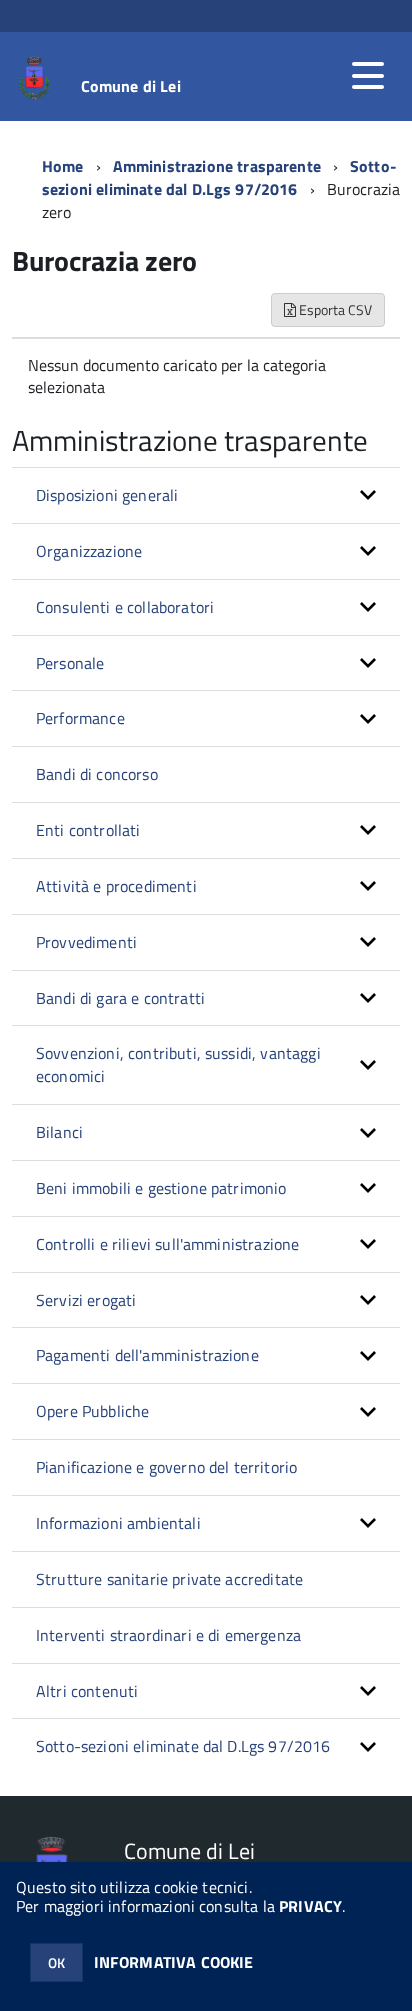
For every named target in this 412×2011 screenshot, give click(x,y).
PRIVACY (310, 1906)
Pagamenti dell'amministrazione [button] (147, 1355)
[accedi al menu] (368, 76)
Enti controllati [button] (88, 830)
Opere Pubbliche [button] (92, 1411)
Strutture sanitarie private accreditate (169, 1579)
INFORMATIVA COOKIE (174, 1962)
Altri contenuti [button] (87, 1691)
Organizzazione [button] (89, 551)
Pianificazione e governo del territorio (166, 1467)
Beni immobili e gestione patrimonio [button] (161, 1188)
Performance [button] (80, 718)
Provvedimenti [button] (86, 942)
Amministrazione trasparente (217, 166)
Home (63, 166)
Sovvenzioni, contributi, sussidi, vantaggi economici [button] (178, 1064)
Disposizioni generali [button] (107, 495)
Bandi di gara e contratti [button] (120, 998)
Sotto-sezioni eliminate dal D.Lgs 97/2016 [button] (183, 1746)
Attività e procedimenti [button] (116, 886)
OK (56, 1962)
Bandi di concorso (97, 774)
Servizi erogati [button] (86, 1300)
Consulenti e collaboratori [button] (125, 607)
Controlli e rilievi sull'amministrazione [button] (167, 1244)
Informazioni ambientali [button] (118, 1523)
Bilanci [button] (59, 1132)
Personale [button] (70, 663)
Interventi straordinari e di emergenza (168, 1635)
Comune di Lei (131, 86)
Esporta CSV (334, 309)
